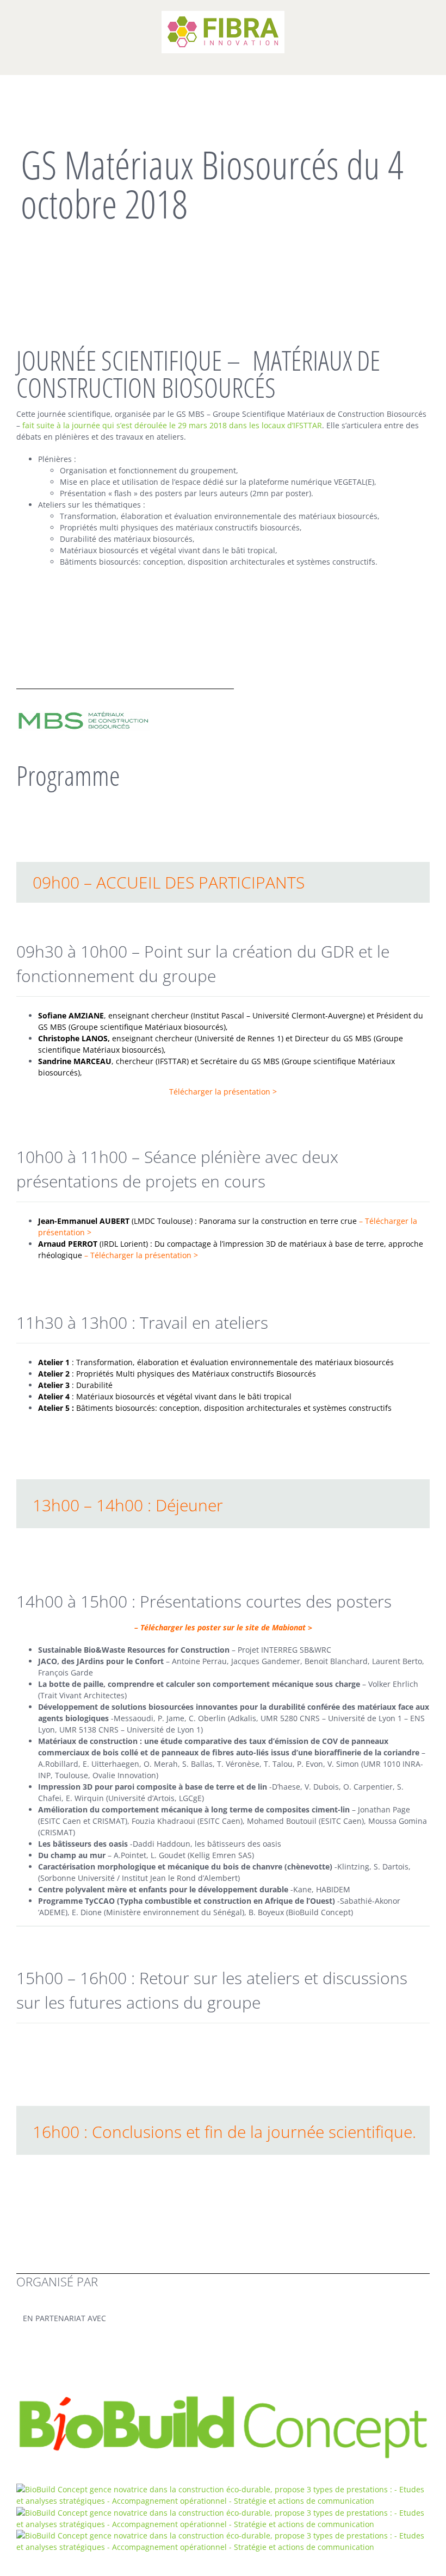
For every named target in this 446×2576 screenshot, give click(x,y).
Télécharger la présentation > (143, 1255)
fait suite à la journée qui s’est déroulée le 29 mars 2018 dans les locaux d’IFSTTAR (172, 425)
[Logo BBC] (223, 2398)
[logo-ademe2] (223, 2536)
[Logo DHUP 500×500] (223, 2513)
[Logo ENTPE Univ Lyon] (223, 2489)
